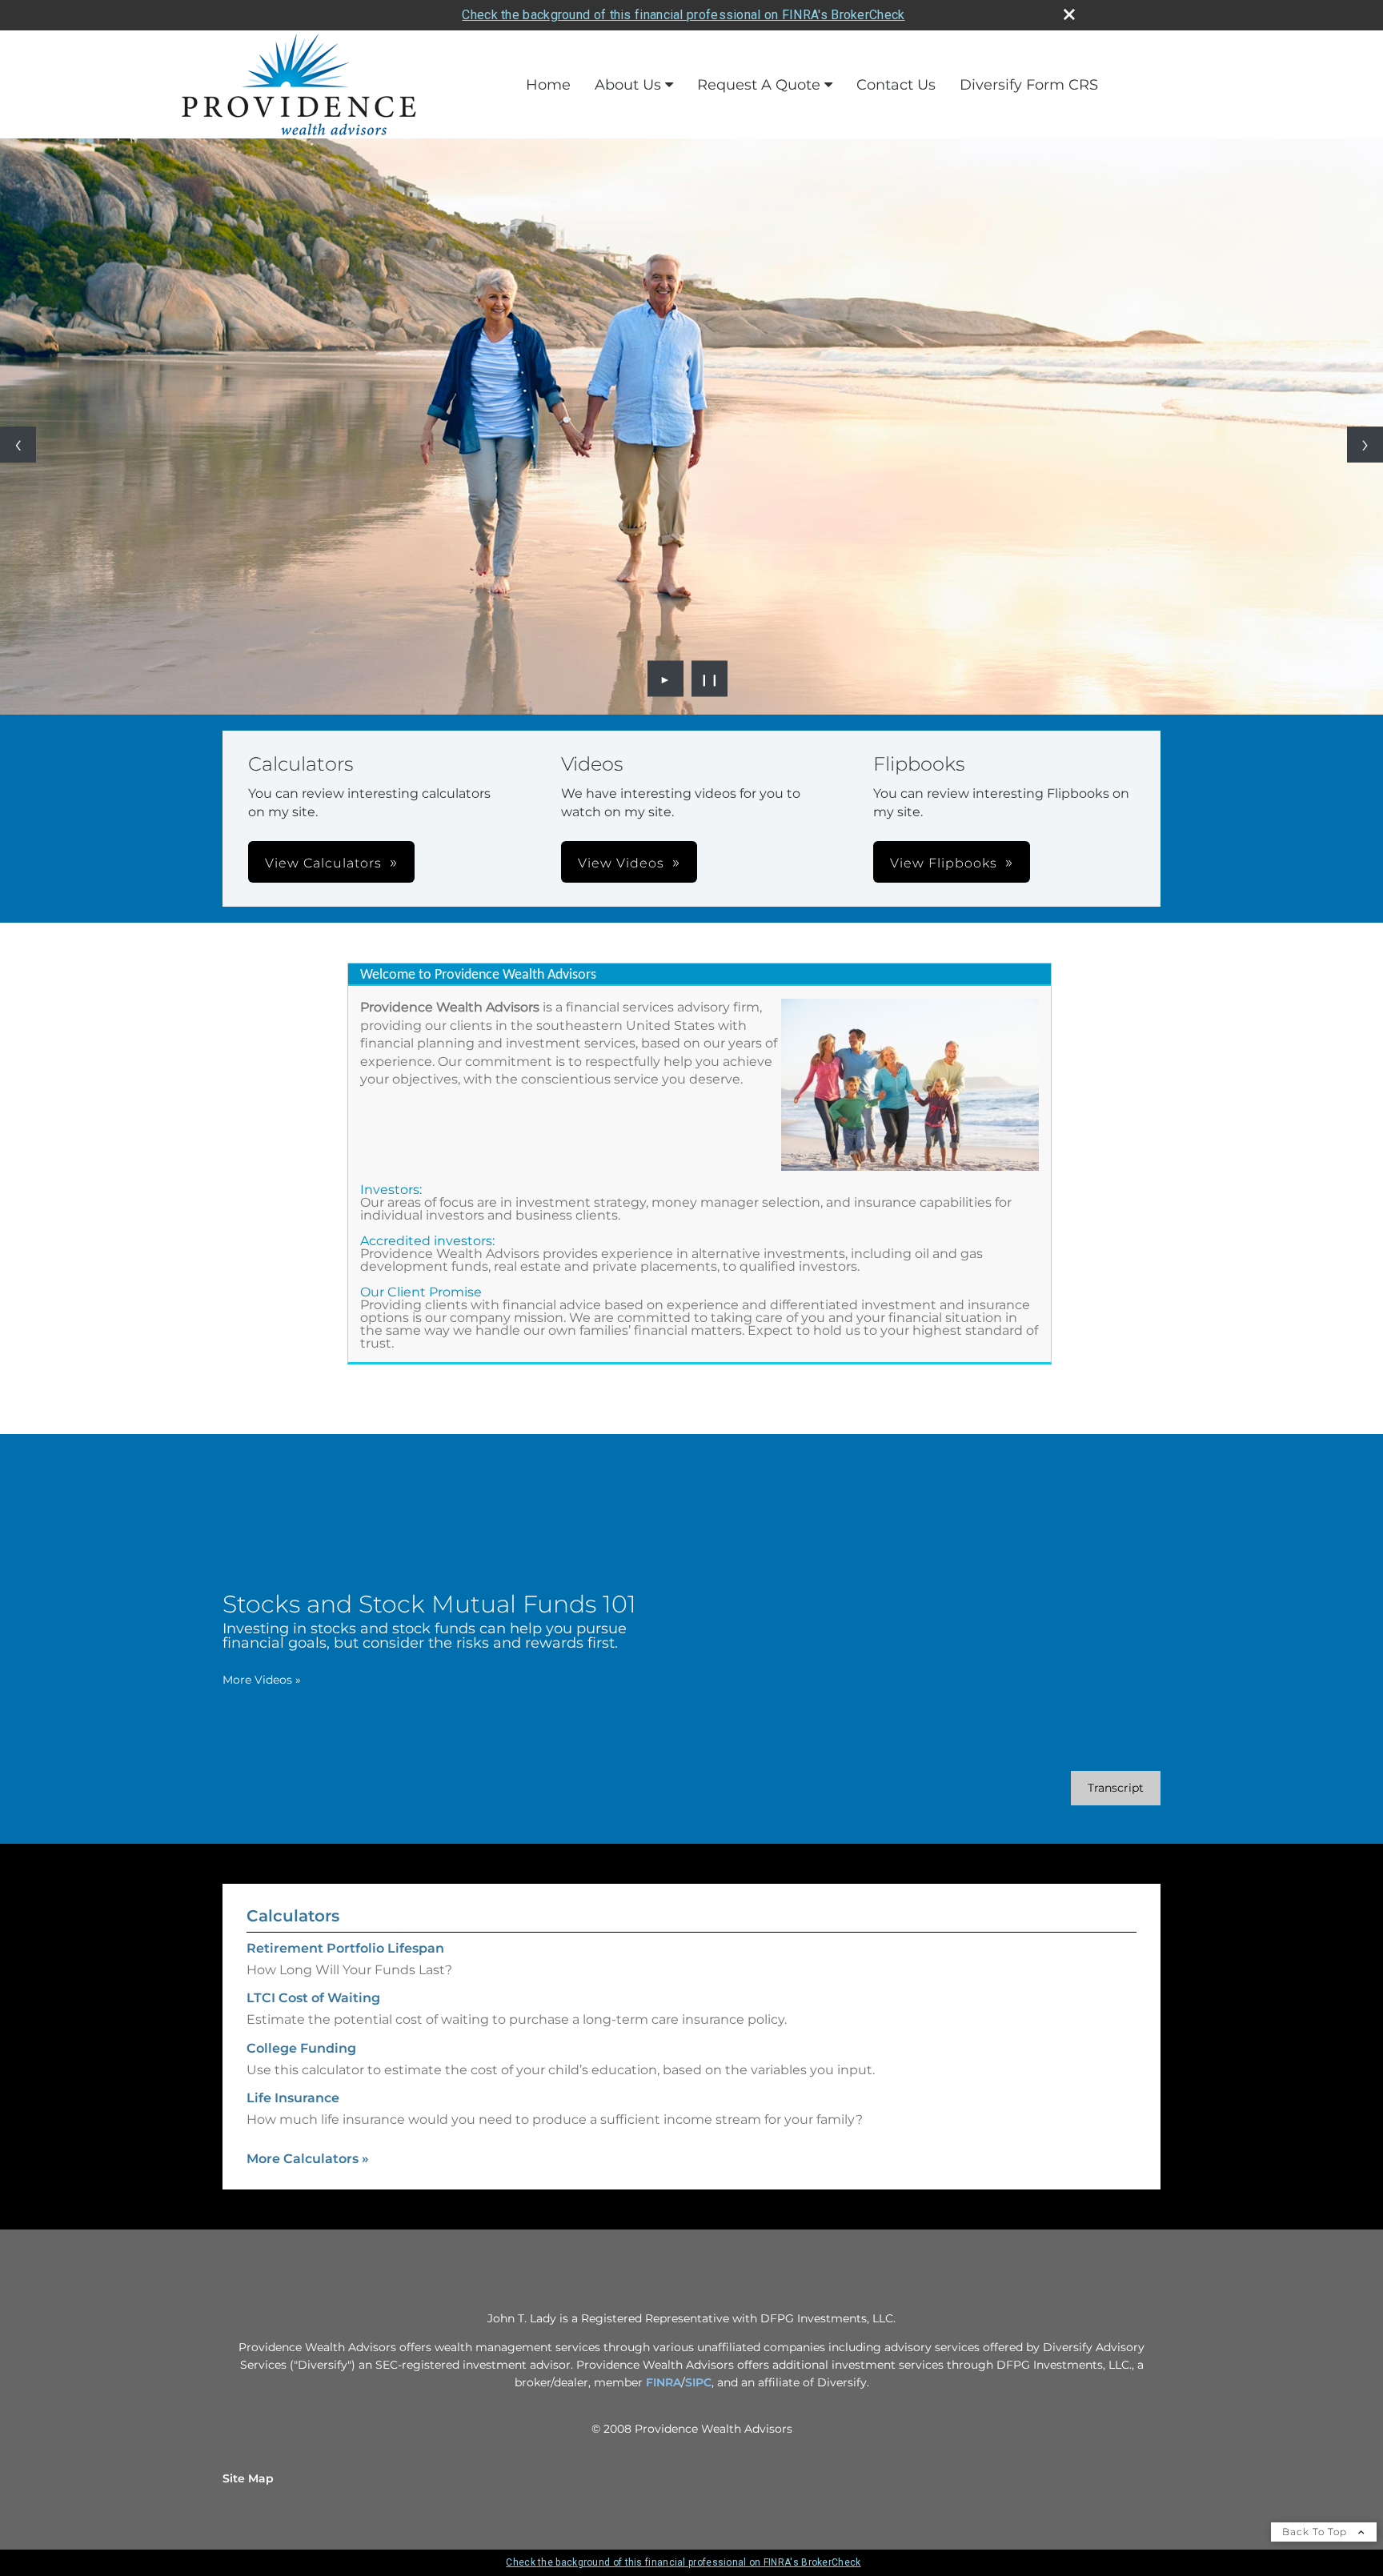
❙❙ (710, 679)
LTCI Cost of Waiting (313, 1998)
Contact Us (896, 85)
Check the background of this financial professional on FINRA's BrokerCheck (683, 15)
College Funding (301, 2048)
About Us (628, 85)
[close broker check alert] (1069, 14)
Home (548, 85)
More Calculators (308, 2159)
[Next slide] (1365, 445)
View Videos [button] (621, 863)
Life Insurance (293, 2098)
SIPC (698, 2382)
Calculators (293, 1916)
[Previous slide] (18, 445)
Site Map (248, 2478)
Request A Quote (759, 85)
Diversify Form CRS (1029, 85)
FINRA (663, 2382)
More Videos (262, 1680)
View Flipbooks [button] (944, 863)
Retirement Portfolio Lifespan (345, 1948)
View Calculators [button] (323, 863)
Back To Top (1316, 2532)
